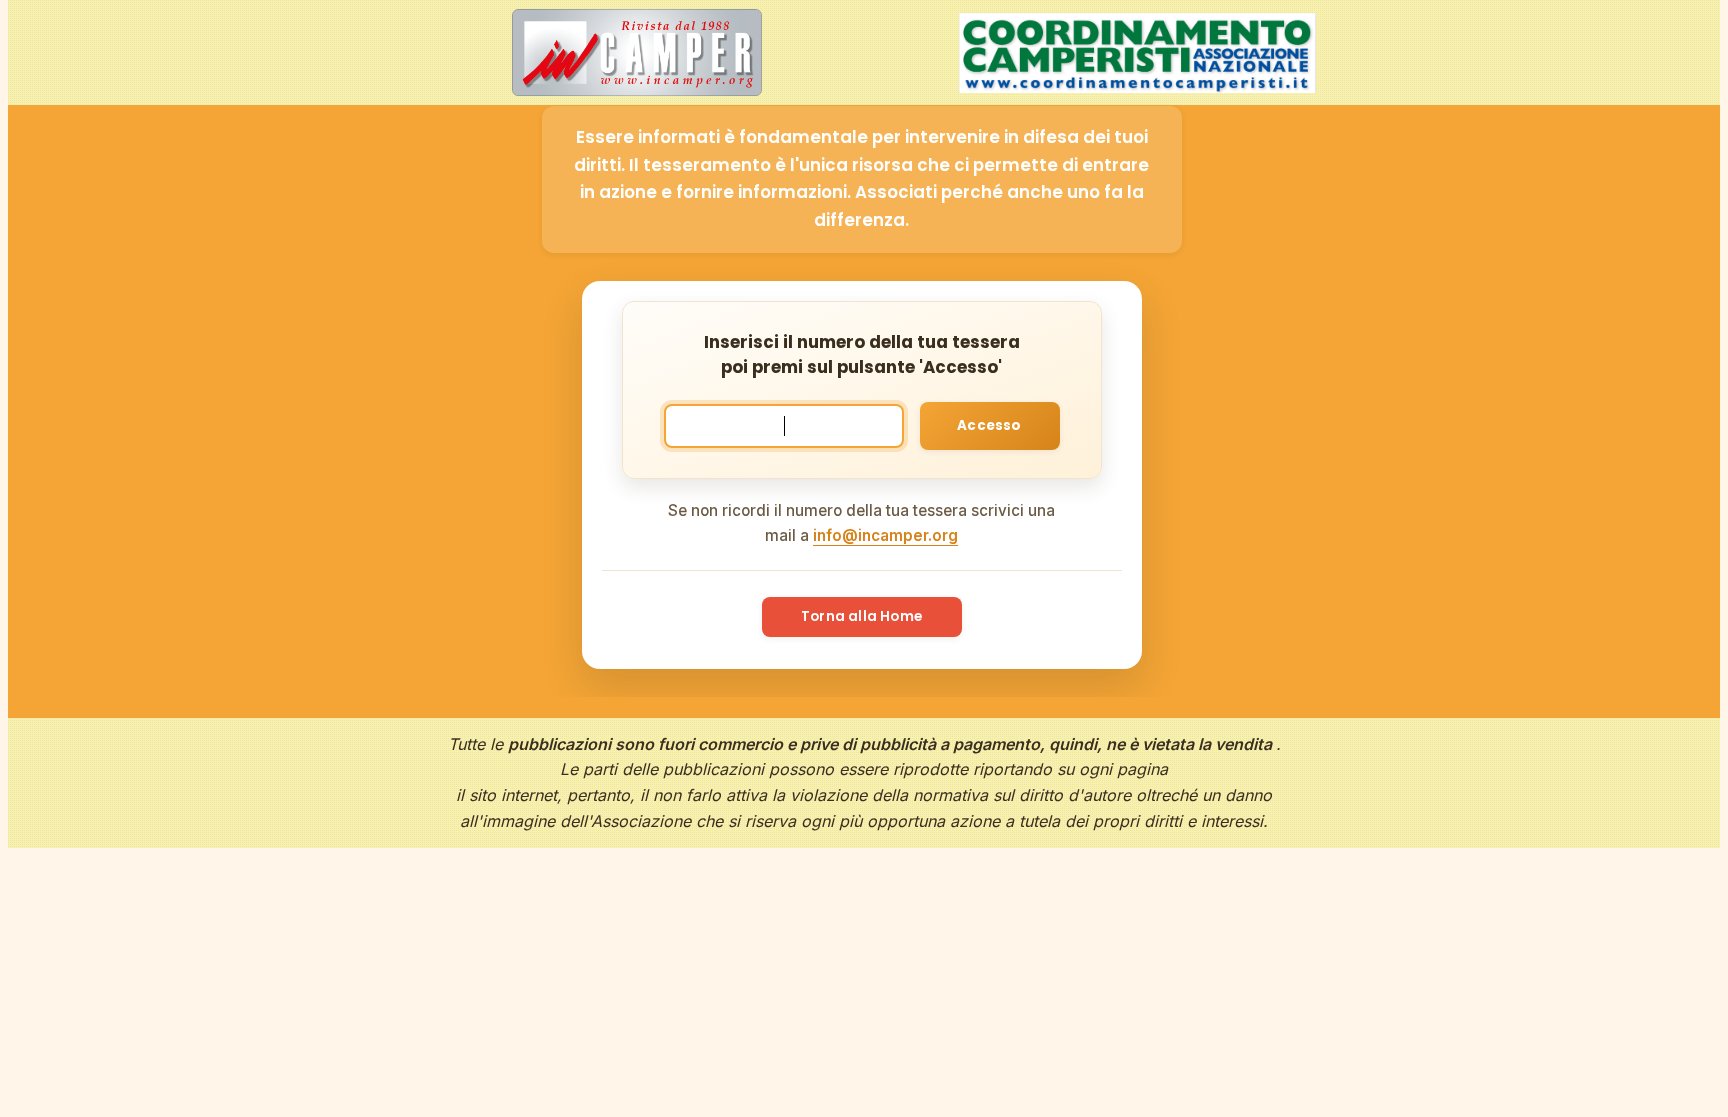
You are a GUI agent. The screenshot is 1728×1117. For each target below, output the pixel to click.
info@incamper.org (885, 535)
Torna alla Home (861, 616)
